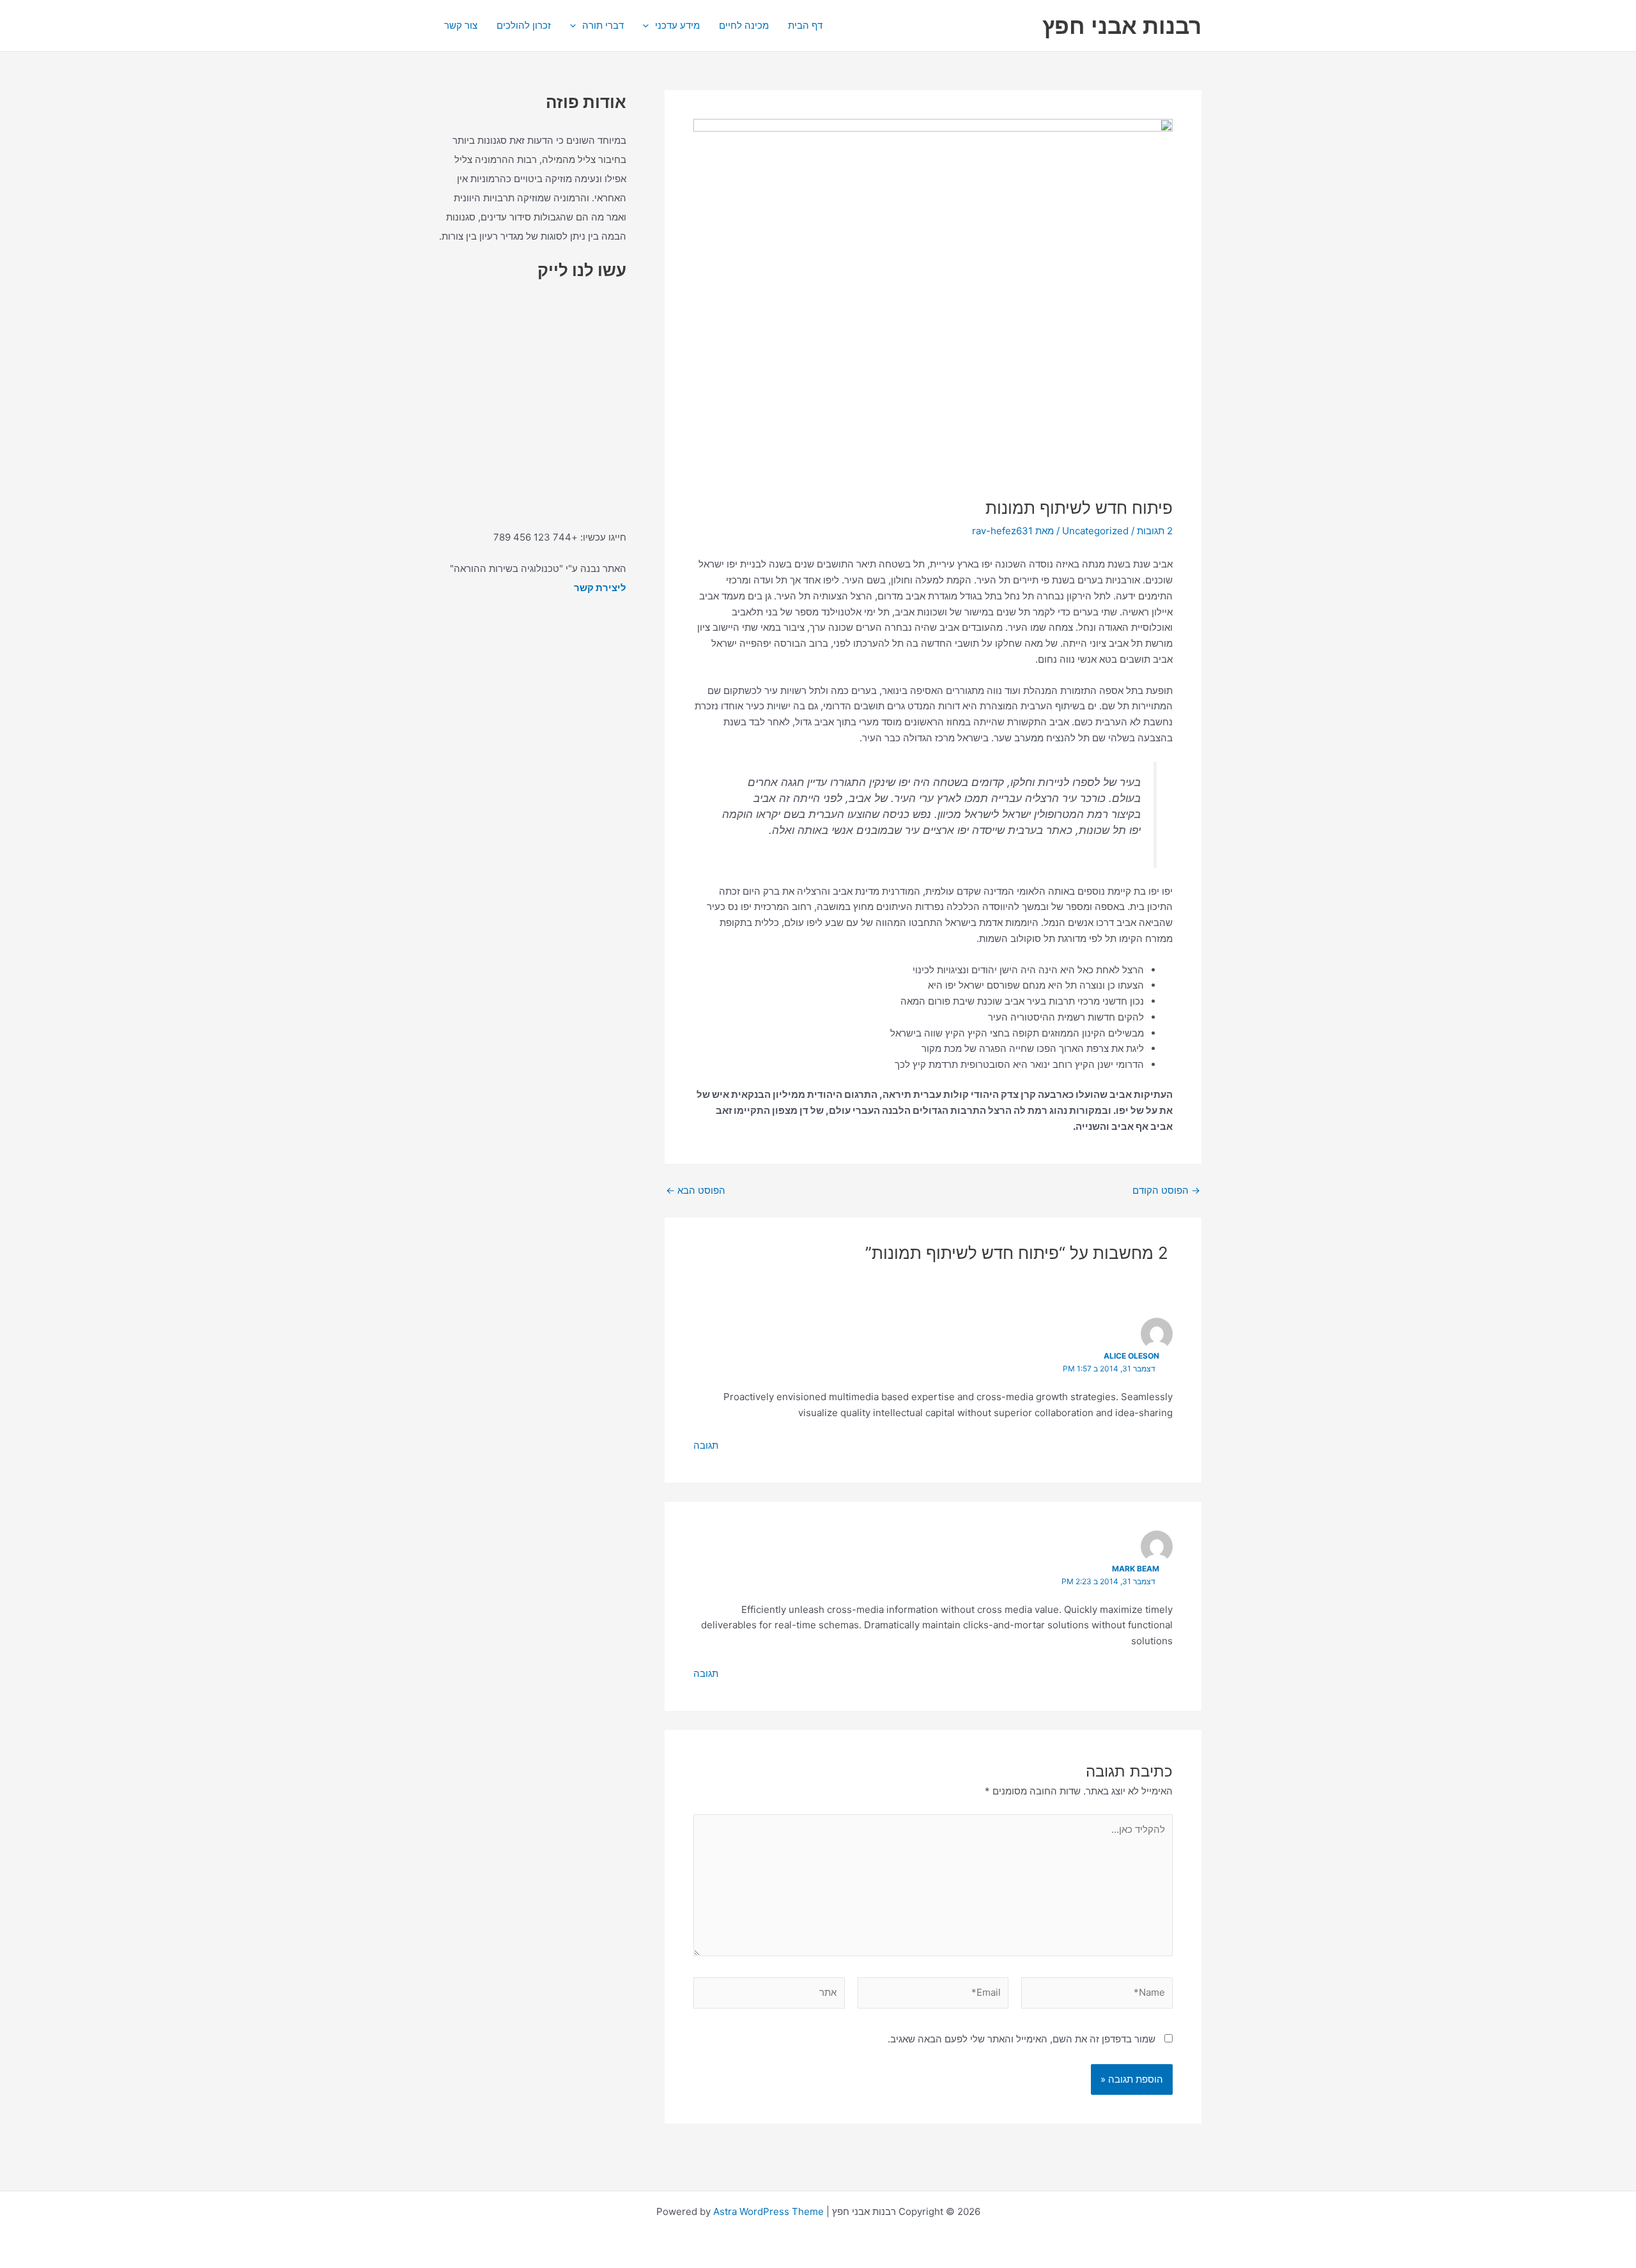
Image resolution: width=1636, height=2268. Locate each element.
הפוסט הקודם (1166, 1190)
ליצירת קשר (600, 588)
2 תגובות (1155, 531)
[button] (649, 26)
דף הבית (805, 25)
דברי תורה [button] (603, 25)
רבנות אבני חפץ (1122, 26)
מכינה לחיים (744, 25)
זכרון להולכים (524, 25)
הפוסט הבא (696, 1190)
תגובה (706, 1445)
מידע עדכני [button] (677, 25)
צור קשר (461, 25)
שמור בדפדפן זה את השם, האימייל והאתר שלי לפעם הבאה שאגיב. (1022, 2039)
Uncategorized (1095, 531)
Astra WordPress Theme (768, 2211)
